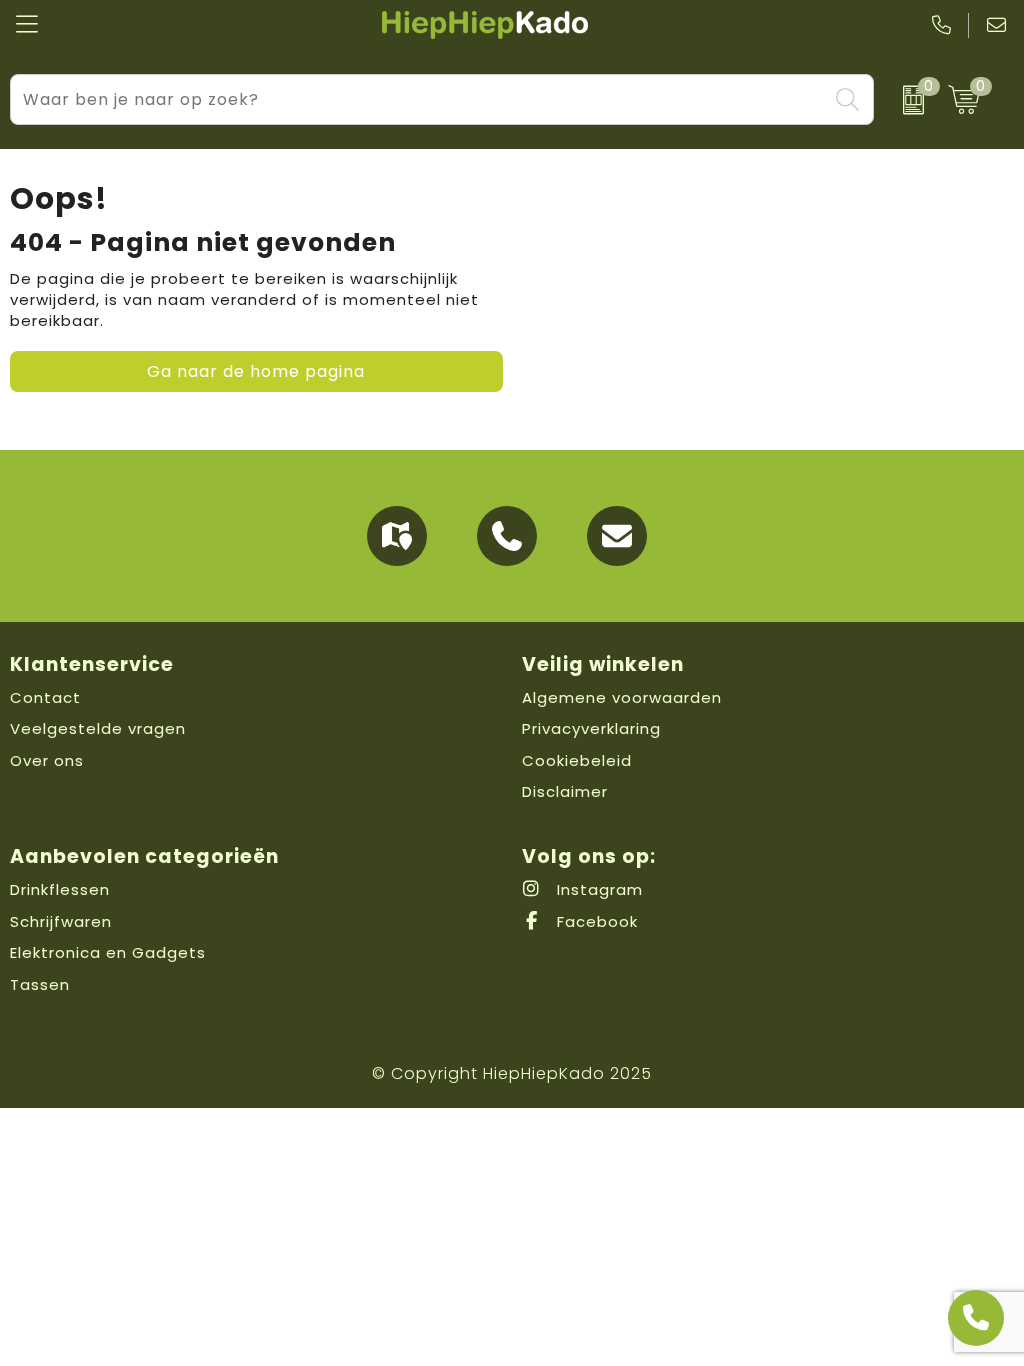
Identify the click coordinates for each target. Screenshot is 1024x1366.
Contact (45, 697)
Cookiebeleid (577, 760)
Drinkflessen (60, 889)
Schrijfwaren (61, 921)
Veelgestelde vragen (98, 728)
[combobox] (419, 99)
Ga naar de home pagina (256, 371)
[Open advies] (976, 1318)
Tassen (40, 984)
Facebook (595, 921)
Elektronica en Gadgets (108, 952)
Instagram (597, 889)
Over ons (47, 760)
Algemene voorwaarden (622, 697)
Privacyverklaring (591, 728)
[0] (906, 100)
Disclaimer (565, 791)
